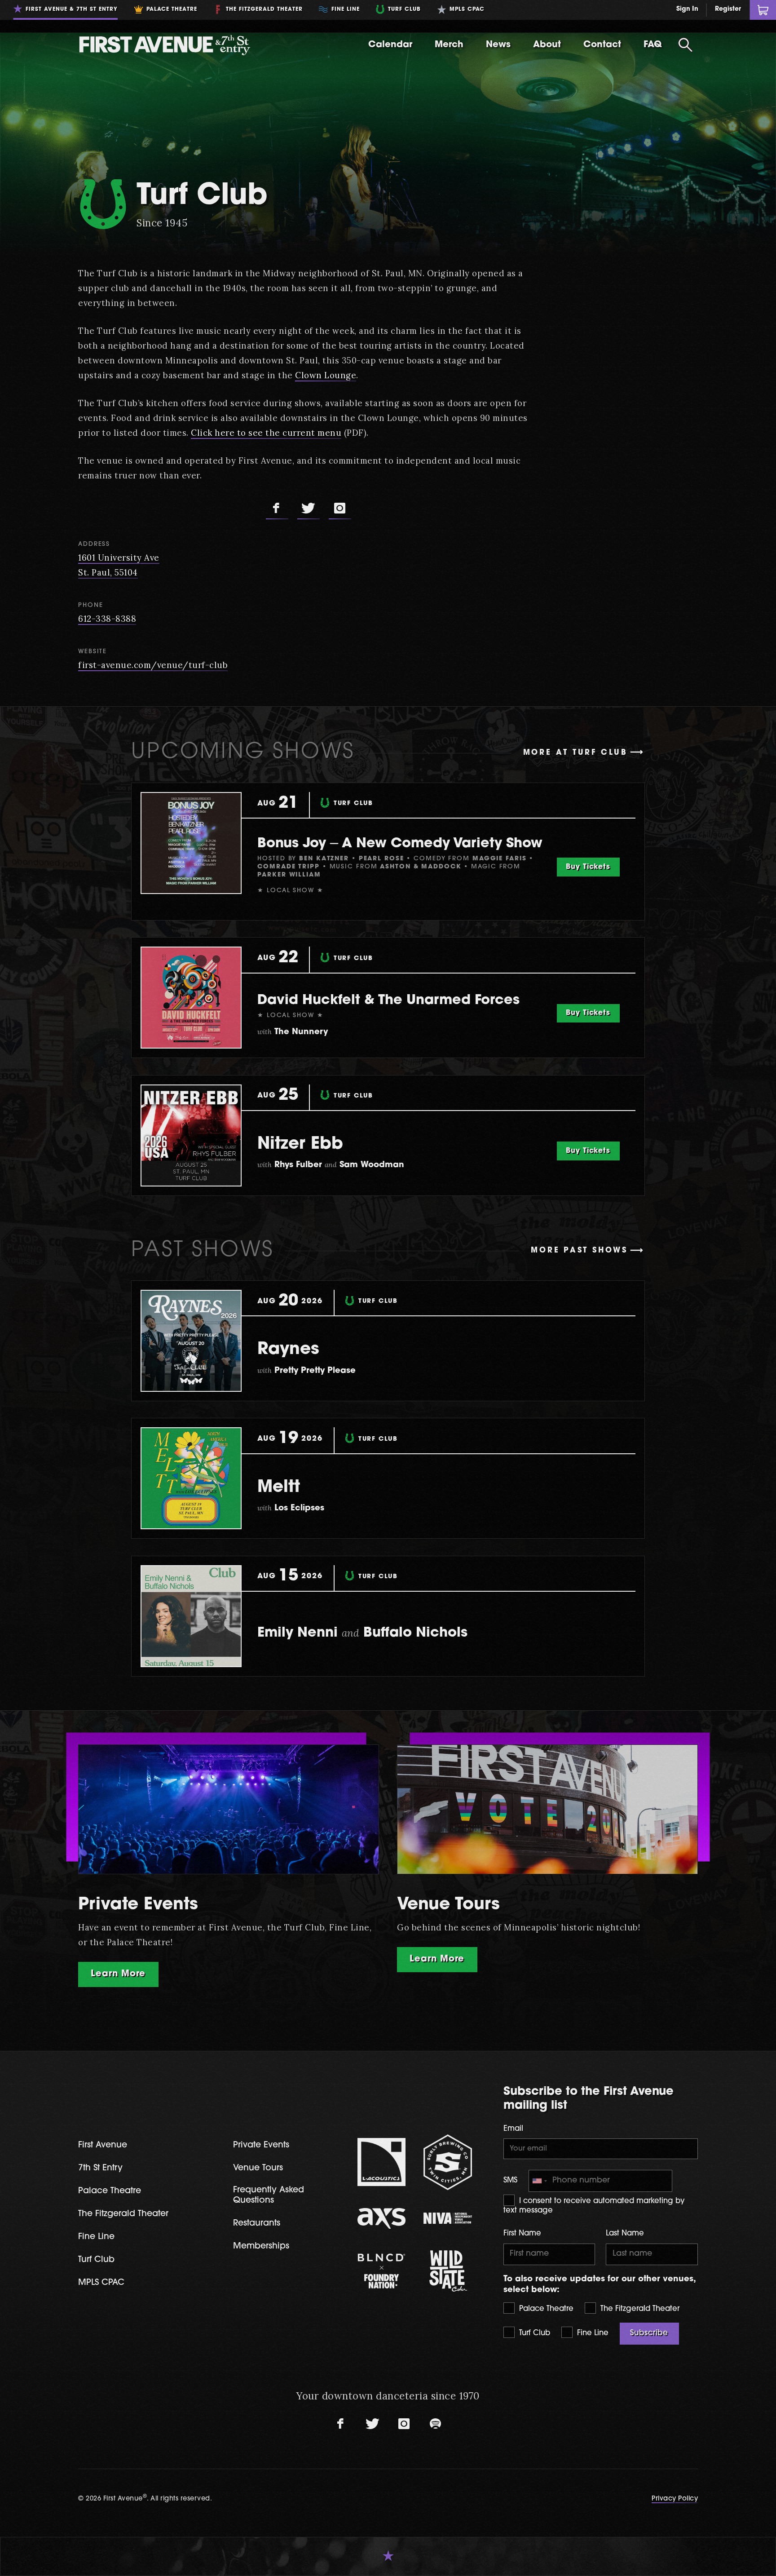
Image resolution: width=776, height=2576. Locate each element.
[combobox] (539, 2181)
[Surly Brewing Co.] (448, 2162)
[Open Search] (685, 45)
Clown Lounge (326, 375)
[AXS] (382, 2219)
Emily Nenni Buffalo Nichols (362, 1633)
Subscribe (649, 2333)
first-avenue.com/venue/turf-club (153, 665)
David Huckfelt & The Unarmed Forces (388, 1001)
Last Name (625, 2234)
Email (513, 2129)
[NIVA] (448, 2218)
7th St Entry (100, 2168)
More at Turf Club (575, 753)
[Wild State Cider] (448, 2271)
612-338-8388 (107, 619)
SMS (510, 2181)
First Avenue (103, 2145)
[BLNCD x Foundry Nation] (382, 2271)
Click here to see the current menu (266, 433)
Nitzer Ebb (300, 1144)
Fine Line (592, 2333)
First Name (522, 2234)
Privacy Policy (675, 2499)
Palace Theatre (545, 2309)
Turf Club (533, 2333)
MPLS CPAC (101, 2283)
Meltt (279, 1488)
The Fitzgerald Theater (639, 2309)
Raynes (288, 1350)
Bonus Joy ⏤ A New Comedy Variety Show (400, 844)
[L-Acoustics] (382, 2162)
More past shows (579, 1251)
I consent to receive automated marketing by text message (594, 2206)
